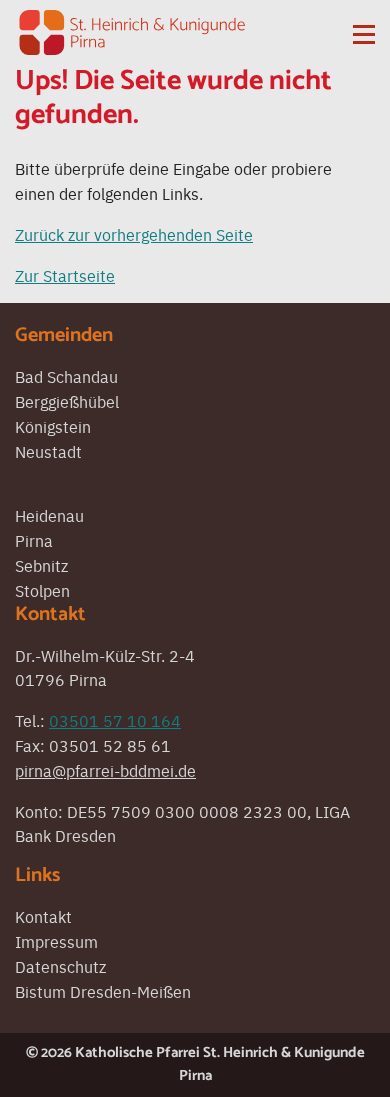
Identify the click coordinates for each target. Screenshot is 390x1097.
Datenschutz (60, 966)
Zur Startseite (65, 275)
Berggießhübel (67, 401)
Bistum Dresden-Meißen (103, 991)
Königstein (53, 426)
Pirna (34, 540)
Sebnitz (41, 565)
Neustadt (48, 451)
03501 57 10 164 (115, 720)
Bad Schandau (66, 376)
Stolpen (42, 590)
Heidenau (49, 515)
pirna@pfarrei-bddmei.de (105, 770)
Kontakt (43, 916)
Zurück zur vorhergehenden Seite (134, 234)
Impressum (56, 941)
